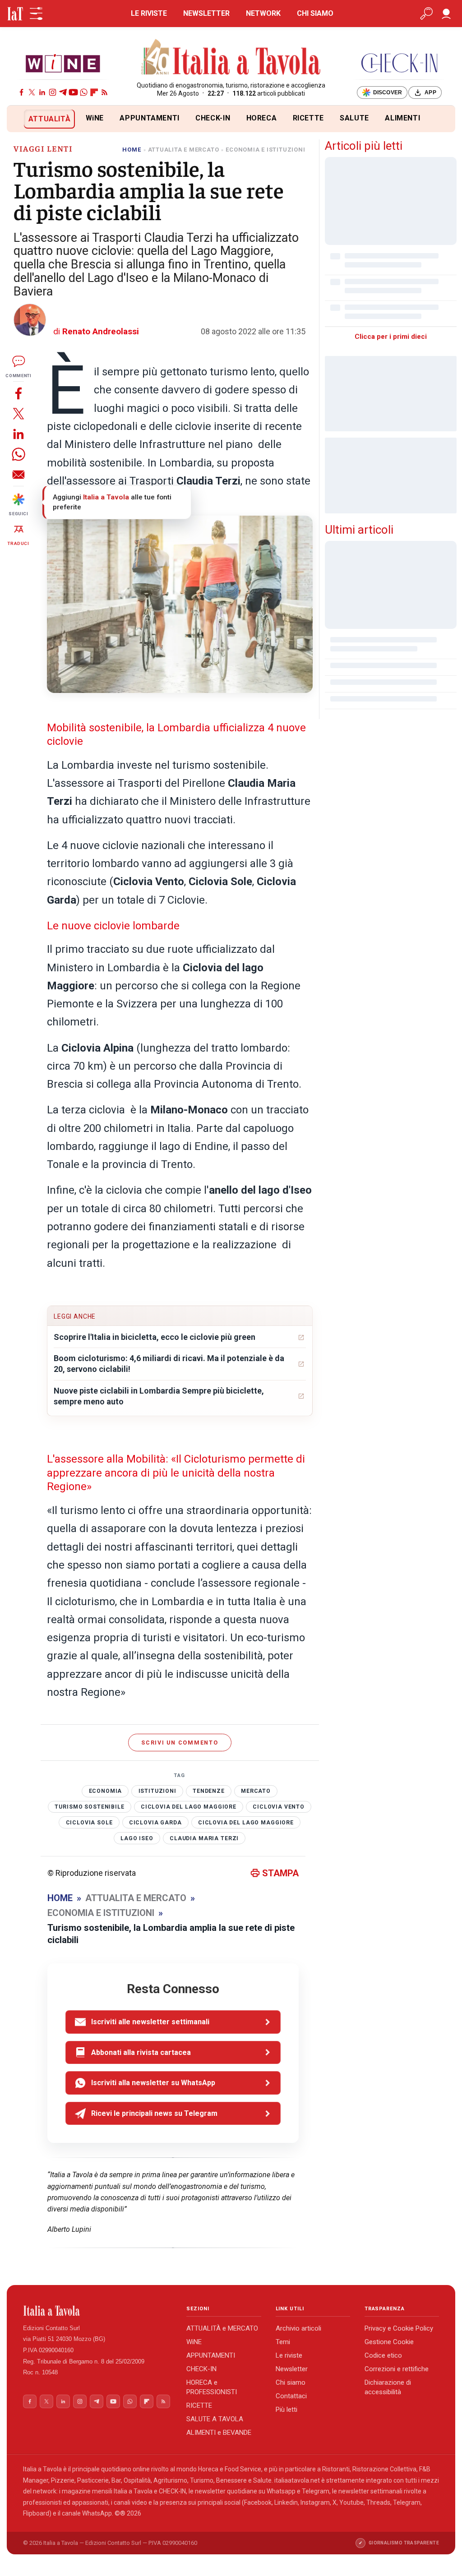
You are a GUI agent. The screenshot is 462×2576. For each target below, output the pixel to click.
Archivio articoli (298, 2328)
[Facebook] (21, 92)
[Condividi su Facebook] (18, 393)
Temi (283, 2342)
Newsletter (292, 2369)
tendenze (209, 1791)
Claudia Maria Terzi (204, 1838)
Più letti (286, 2410)
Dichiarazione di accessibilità (388, 2387)
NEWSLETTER (206, 13)
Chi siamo (291, 2382)
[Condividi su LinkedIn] (18, 434)
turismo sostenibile (89, 1807)
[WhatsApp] (84, 92)
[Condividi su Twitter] (18, 413)
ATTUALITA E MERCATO (184, 150)
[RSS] (104, 92)
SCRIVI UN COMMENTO (180, 1743)
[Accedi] (446, 14)
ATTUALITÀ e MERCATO (222, 2328)
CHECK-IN (213, 118)
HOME (132, 150)
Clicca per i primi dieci (391, 337)
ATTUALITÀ (50, 119)
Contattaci (291, 2396)
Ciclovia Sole (89, 1823)
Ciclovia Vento (279, 1807)
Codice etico (383, 2355)
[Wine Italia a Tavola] (63, 63)
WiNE (95, 118)
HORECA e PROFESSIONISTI (212, 2387)
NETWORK (263, 13)
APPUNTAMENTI (150, 118)
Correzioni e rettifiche (397, 2369)
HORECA (262, 118)
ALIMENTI (402, 118)
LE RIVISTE (149, 13)
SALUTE (354, 118)
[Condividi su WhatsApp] (18, 454)
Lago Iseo (137, 1838)
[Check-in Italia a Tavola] (399, 63)
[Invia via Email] (18, 474)
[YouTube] (73, 92)
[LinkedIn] (42, 92)
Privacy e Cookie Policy (399, 2328)
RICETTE (308, 118)
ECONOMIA (106, 1791)
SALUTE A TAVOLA (215, 2419)
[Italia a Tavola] (231, 58)
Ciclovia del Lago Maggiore (189, 1807)
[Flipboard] (94, 92)
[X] (32, 92)
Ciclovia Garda (155, 1823)
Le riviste (289, 2355)
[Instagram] (53, 92)
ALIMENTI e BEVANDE (219, 2433)
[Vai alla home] (22, 119)
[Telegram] (63, 92)
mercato (256, 1791)
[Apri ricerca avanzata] (426, 14)
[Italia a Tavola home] (97, 2311)
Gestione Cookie (389, 2342)
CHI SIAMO (315, 13)
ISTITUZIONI (157, 1791)
